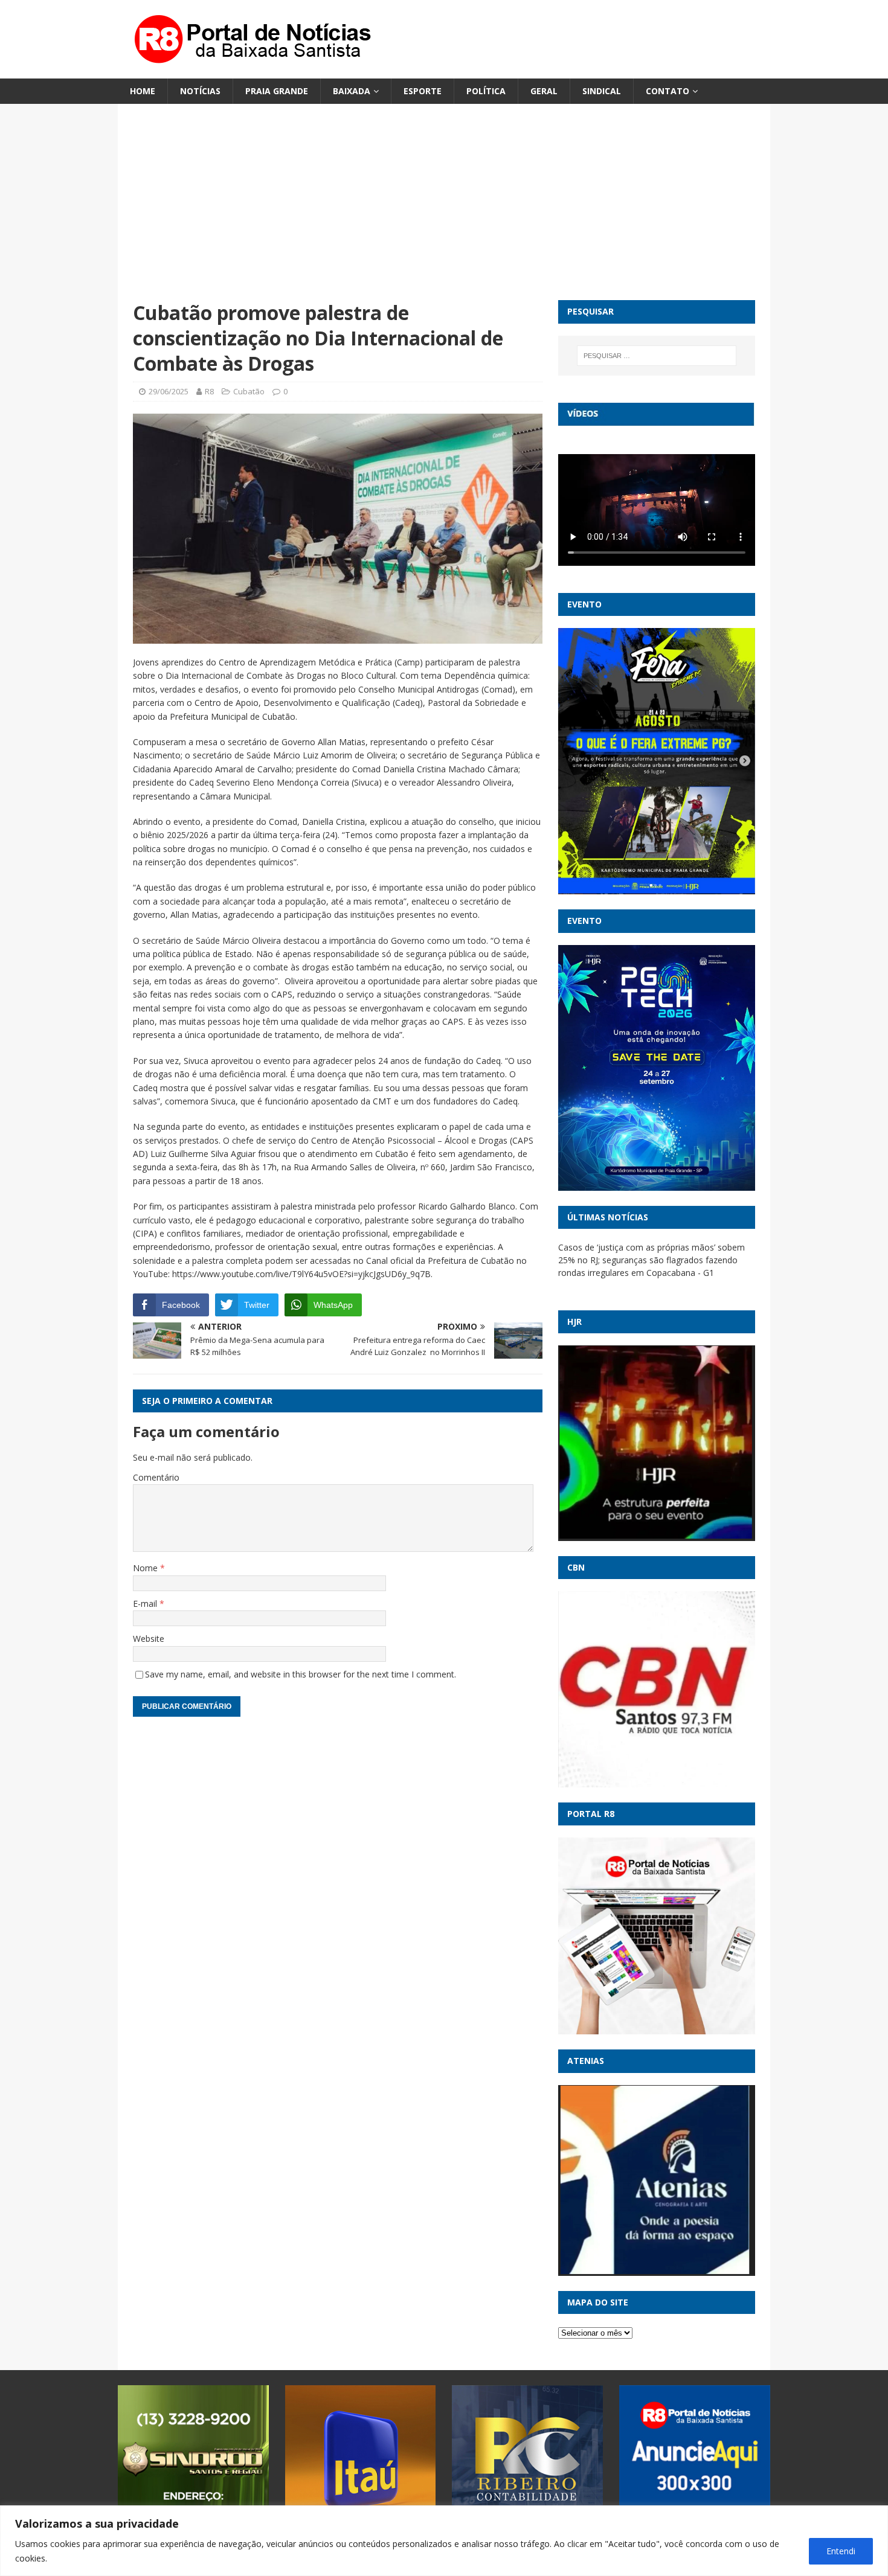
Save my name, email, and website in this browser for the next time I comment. (301, 1674)
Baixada (352, 91)
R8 (209, 391)
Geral (544, 91)
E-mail (146, 1604)
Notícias (200, 91)
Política (486, 91)
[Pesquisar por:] (657, 356)
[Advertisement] (444, 210)
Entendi (841, 2551)
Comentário (156, 1477)
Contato (668, 91)
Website (149, 1639)
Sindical (602, 91)
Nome (146, 1568)
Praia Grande (277, 91)
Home (143, 91)
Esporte (423, 91)
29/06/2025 (169, 391)
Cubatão (249, 391)
